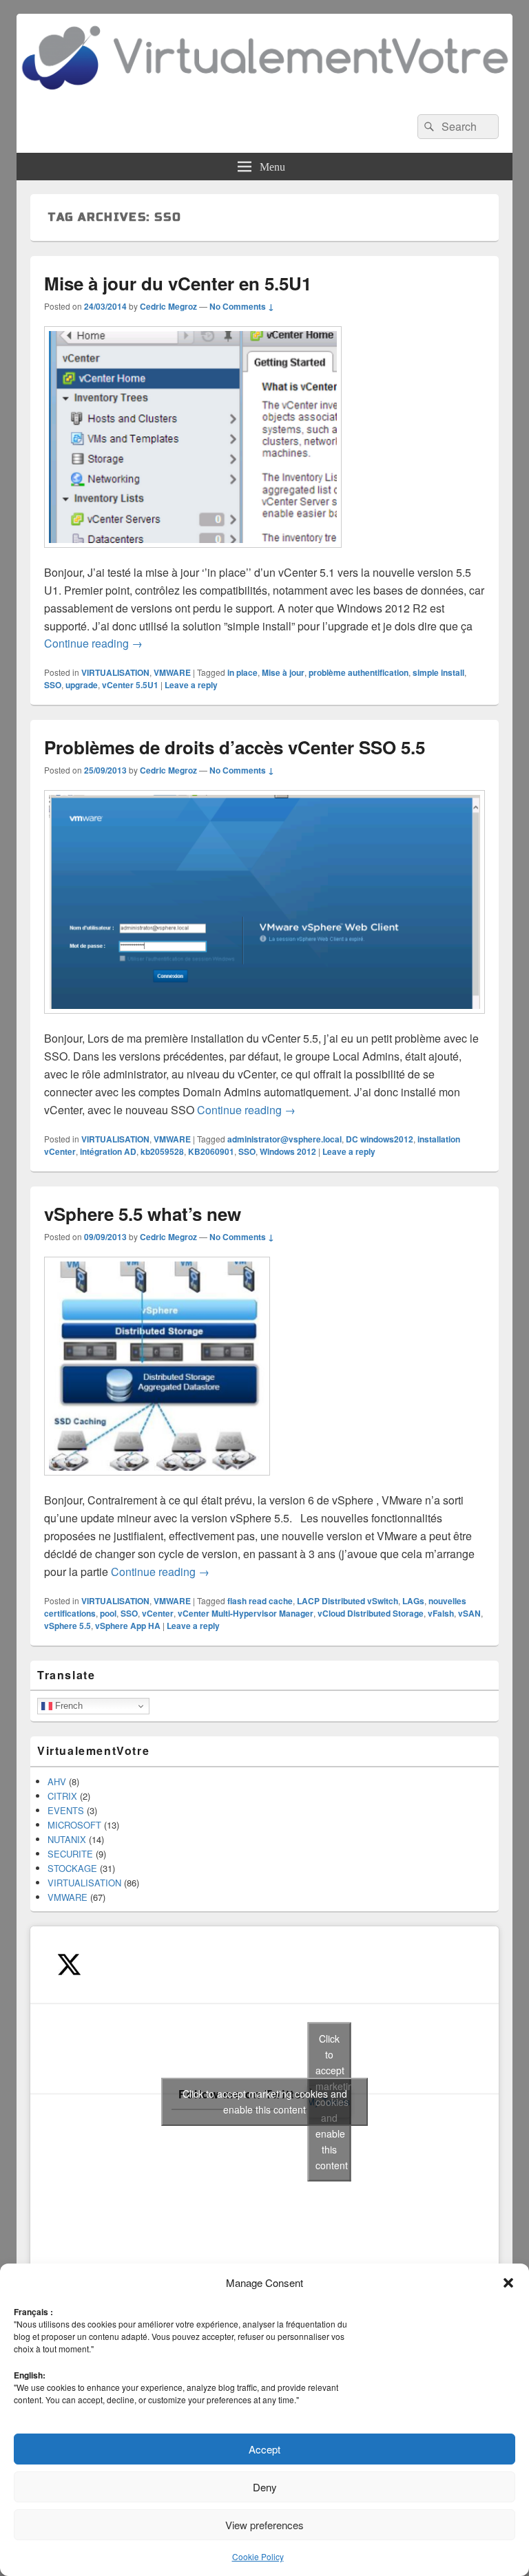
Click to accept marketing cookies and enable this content (265, 2101)
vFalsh (441, 1613)
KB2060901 (211, 1151)
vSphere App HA (128, 1626)
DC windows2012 (380, 1139)
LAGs (413, 1601)
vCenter (158, 1613)
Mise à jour (283, 672)
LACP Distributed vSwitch (348, 1601)
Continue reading (93, 643)
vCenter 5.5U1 (130, 685)
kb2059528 (162, 1151)
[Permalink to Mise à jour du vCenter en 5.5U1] (193, 554)
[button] (508, 2283)
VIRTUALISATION (115, 672)
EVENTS (66, 1810)
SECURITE (70, 1854)
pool (108, 1613)
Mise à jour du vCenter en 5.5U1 (178, 283)
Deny (265, 2487)
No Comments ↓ (242, 306)
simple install (438, 672)
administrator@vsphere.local (284, 1139)
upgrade (82, 685)
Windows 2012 (288, 1151)
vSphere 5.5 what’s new (143, 1214)
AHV (57, 1781)
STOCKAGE (72, 1868)
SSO (53, 685)
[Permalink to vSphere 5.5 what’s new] (157, 1482)
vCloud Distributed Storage (371, 1613)
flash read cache (260, 1601)
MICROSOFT (74, 1825)
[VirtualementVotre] (264, 96)
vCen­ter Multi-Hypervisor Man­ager (246, 1613)
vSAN (469, 1613)
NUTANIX (67, 1839)
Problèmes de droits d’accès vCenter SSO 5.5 (235, 747)
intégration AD (108, 1151)
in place (242, 672)
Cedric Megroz (168, 306)
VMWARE (172, 672)
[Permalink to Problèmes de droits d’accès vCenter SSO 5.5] (264, 1020)
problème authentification (359, 672)
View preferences (264, 2525)
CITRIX (62, 1796)
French (68, 1706)
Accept (264, 2449)
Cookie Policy (258, 2556)
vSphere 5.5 (68, 1626)
